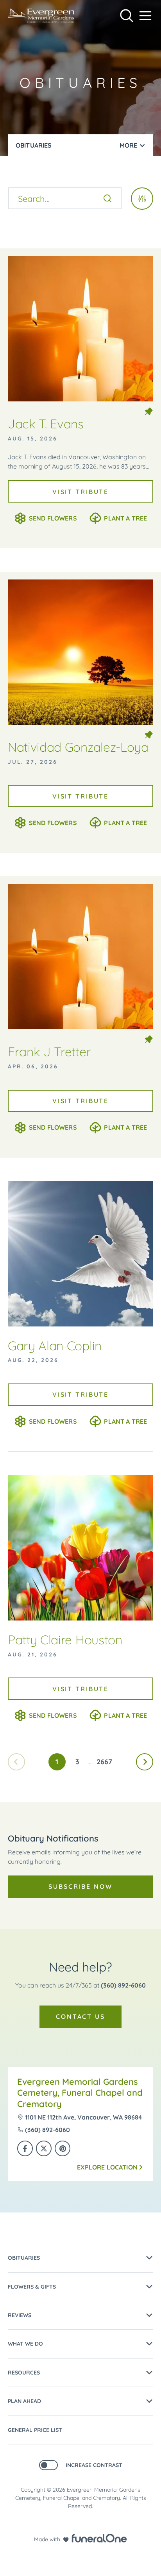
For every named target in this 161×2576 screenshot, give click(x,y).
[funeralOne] (99, 2538)
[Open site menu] (145, 16)
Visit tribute (80, 492)
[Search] (107, 198)
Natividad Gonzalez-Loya (78, 747)
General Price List (35, 2430)
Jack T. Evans (46, 424)
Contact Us (80, 2016)
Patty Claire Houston (65, 1640)
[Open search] (127, 16)
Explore (107, 2167)
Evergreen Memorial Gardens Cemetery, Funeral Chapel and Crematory (80, 2093)
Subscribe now (80, 1886)
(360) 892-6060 (123, 1985)
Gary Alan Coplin (55, 1346)
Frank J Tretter (49, 1052)
